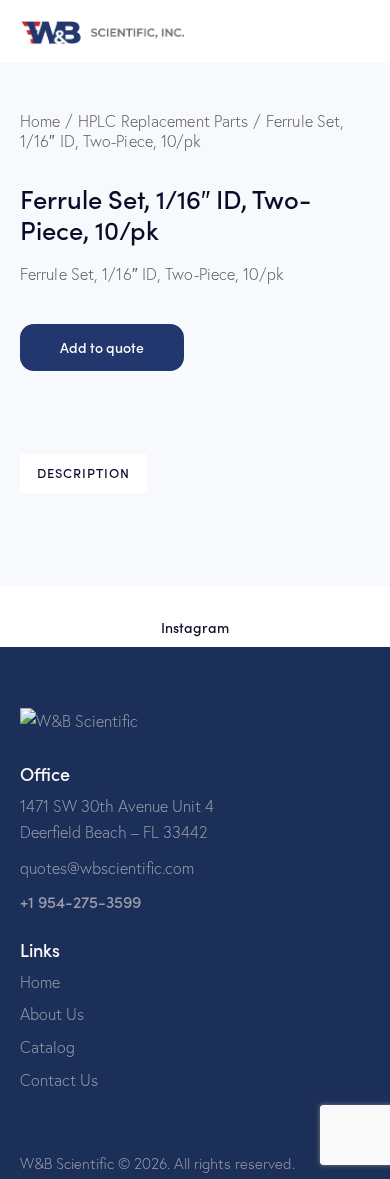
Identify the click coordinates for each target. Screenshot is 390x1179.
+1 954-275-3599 (80, 901)
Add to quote (102, 347)
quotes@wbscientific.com (107, 868)
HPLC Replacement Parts (163, 121)
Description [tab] (83, 472)
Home (40, 121)
